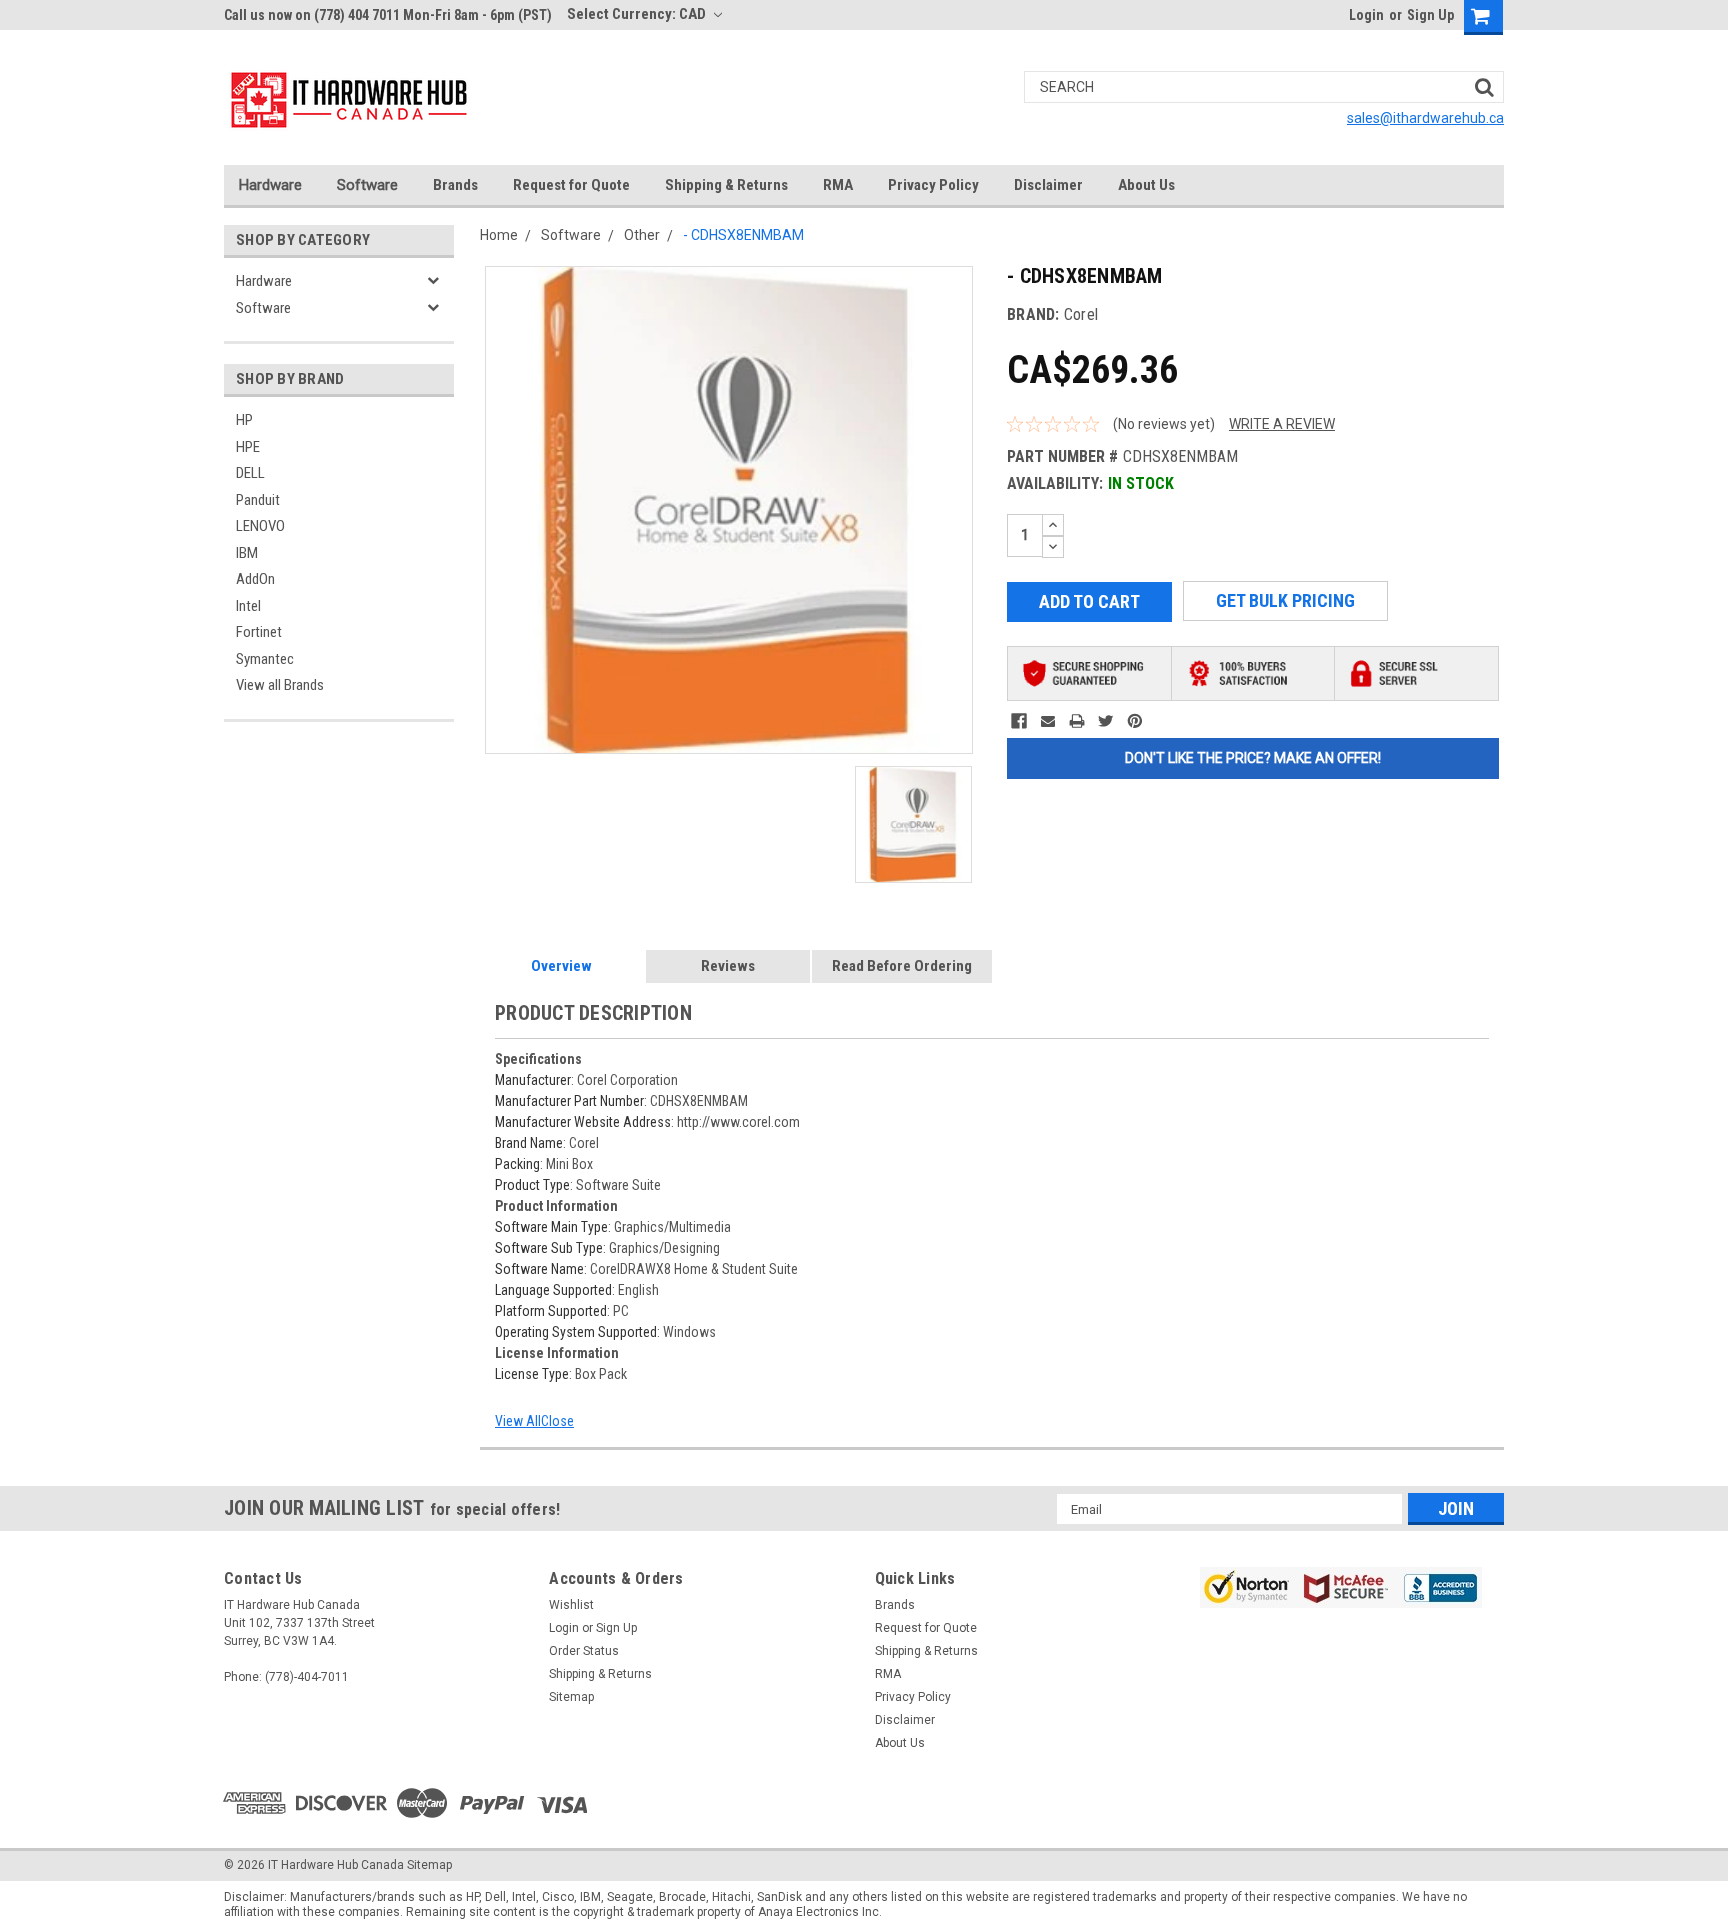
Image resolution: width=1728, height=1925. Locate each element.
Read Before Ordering (902, 966)
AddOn (255, 579)
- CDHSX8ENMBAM (743, 235)
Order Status (584, 1651)
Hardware (270, 185)
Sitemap (571, 1697)
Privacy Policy (933, 185)
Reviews (728, 966)
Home (499, 235)
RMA (838, 185)
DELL (250, 473)
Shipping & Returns (726, 185)
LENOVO (260, 526)
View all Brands (280, 685)
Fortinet (259, 632)
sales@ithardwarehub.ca (1425, 118)
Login (1366, 15)
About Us (1146, 185)
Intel (248, 606)
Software (367, 185)
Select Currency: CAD (638, 14)
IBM (247, 553)
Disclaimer (1048, 185)
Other (642, 235)
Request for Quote (571, 185)
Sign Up (1430, 15)
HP (244, 420)
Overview (561, 966)
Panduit (258, 500)
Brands (455, 185)
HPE (248, 447)
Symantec (265, 659)
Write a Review (1282, 424)
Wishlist (571, 1605)
